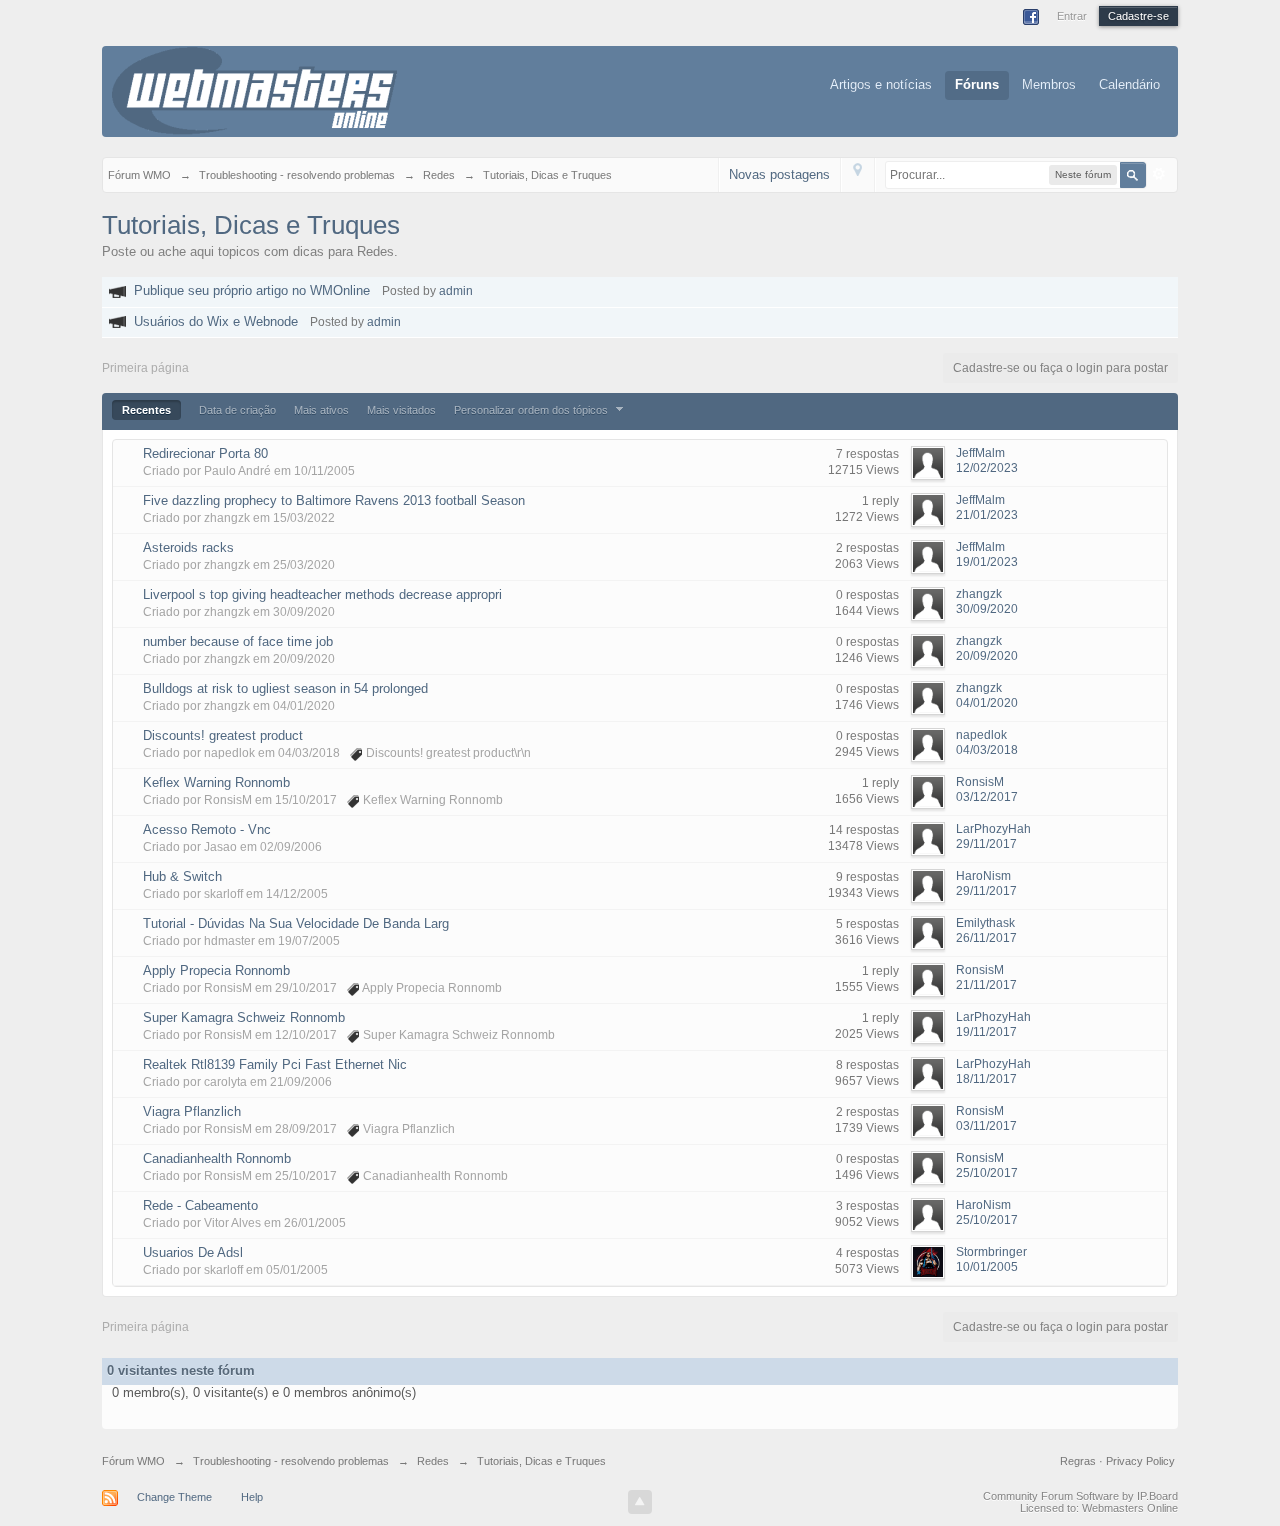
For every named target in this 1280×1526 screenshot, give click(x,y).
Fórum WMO (133, 1461)
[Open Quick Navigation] (857, 174)
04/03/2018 (987, 750)
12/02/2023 (987, 468)
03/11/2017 (986, 1126)
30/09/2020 (987, 609)
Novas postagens (779, 174)
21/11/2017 (986, 985)
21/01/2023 (987, 515)
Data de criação (237, 410)
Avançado (1159, 174)
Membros (1049, 84)
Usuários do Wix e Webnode (216, 321)
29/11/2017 (986, 844)
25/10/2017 (987, 1173)
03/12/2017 (987, 797)
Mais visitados (401, 410)
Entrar (1072, 16)
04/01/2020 (987, 703)
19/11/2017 (986, 1032)
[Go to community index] (254, 89)
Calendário (1129, 84)
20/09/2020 (987, 656)
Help (252, 1497)
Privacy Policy (1140, 1461)
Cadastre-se (1138, 16)
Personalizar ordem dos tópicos (532, 410)
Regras (1079, 1461)
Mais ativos (321, 410)
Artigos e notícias (881, 84)
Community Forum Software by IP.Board (1080, 1496)
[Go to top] (640, 1502)
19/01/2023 (987, 562)
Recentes (146, 410)
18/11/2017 (986, 1079)
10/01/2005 (987, 1267)
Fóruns (977, 84)
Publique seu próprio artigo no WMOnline (252, 290)
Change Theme (174, 1497)
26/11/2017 (986, 938)
